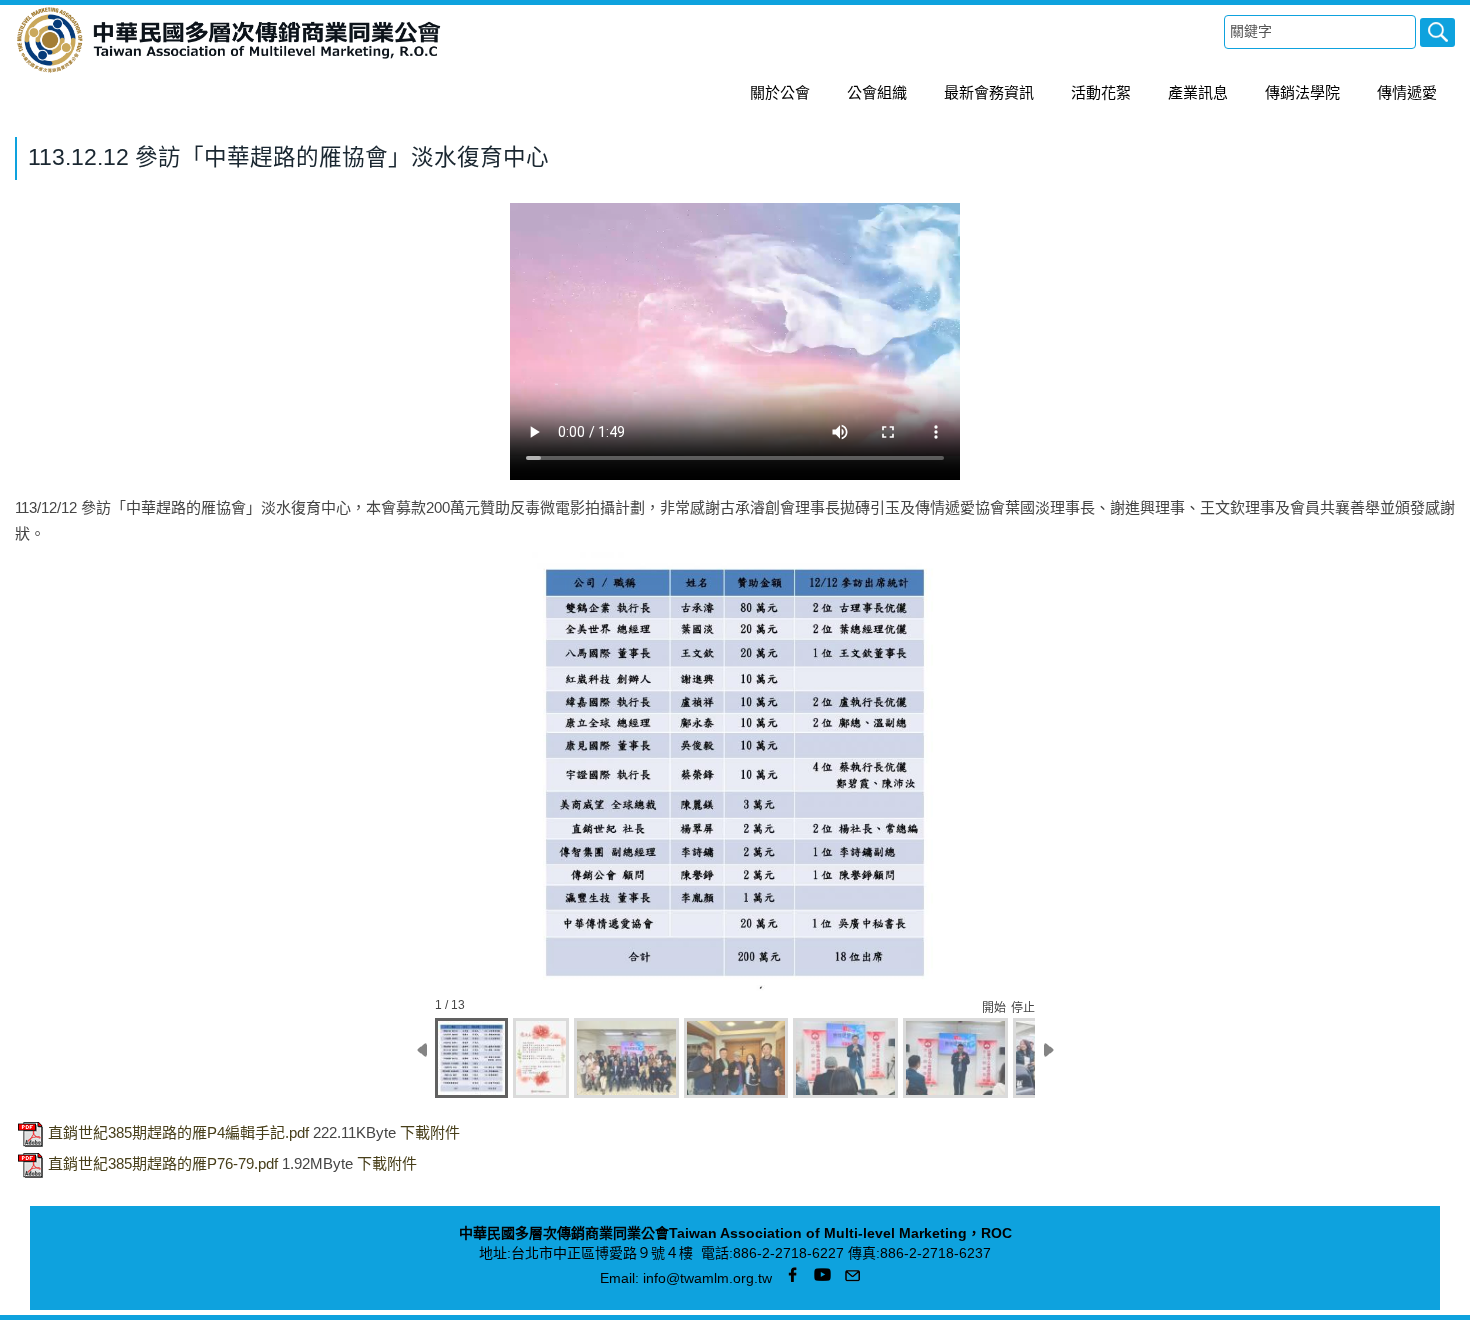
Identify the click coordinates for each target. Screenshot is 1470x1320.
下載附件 (430, 1133)
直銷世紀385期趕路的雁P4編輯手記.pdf (178, 1133)
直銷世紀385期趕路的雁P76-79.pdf (163, 1164)
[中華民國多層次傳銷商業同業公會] (229, 69)
